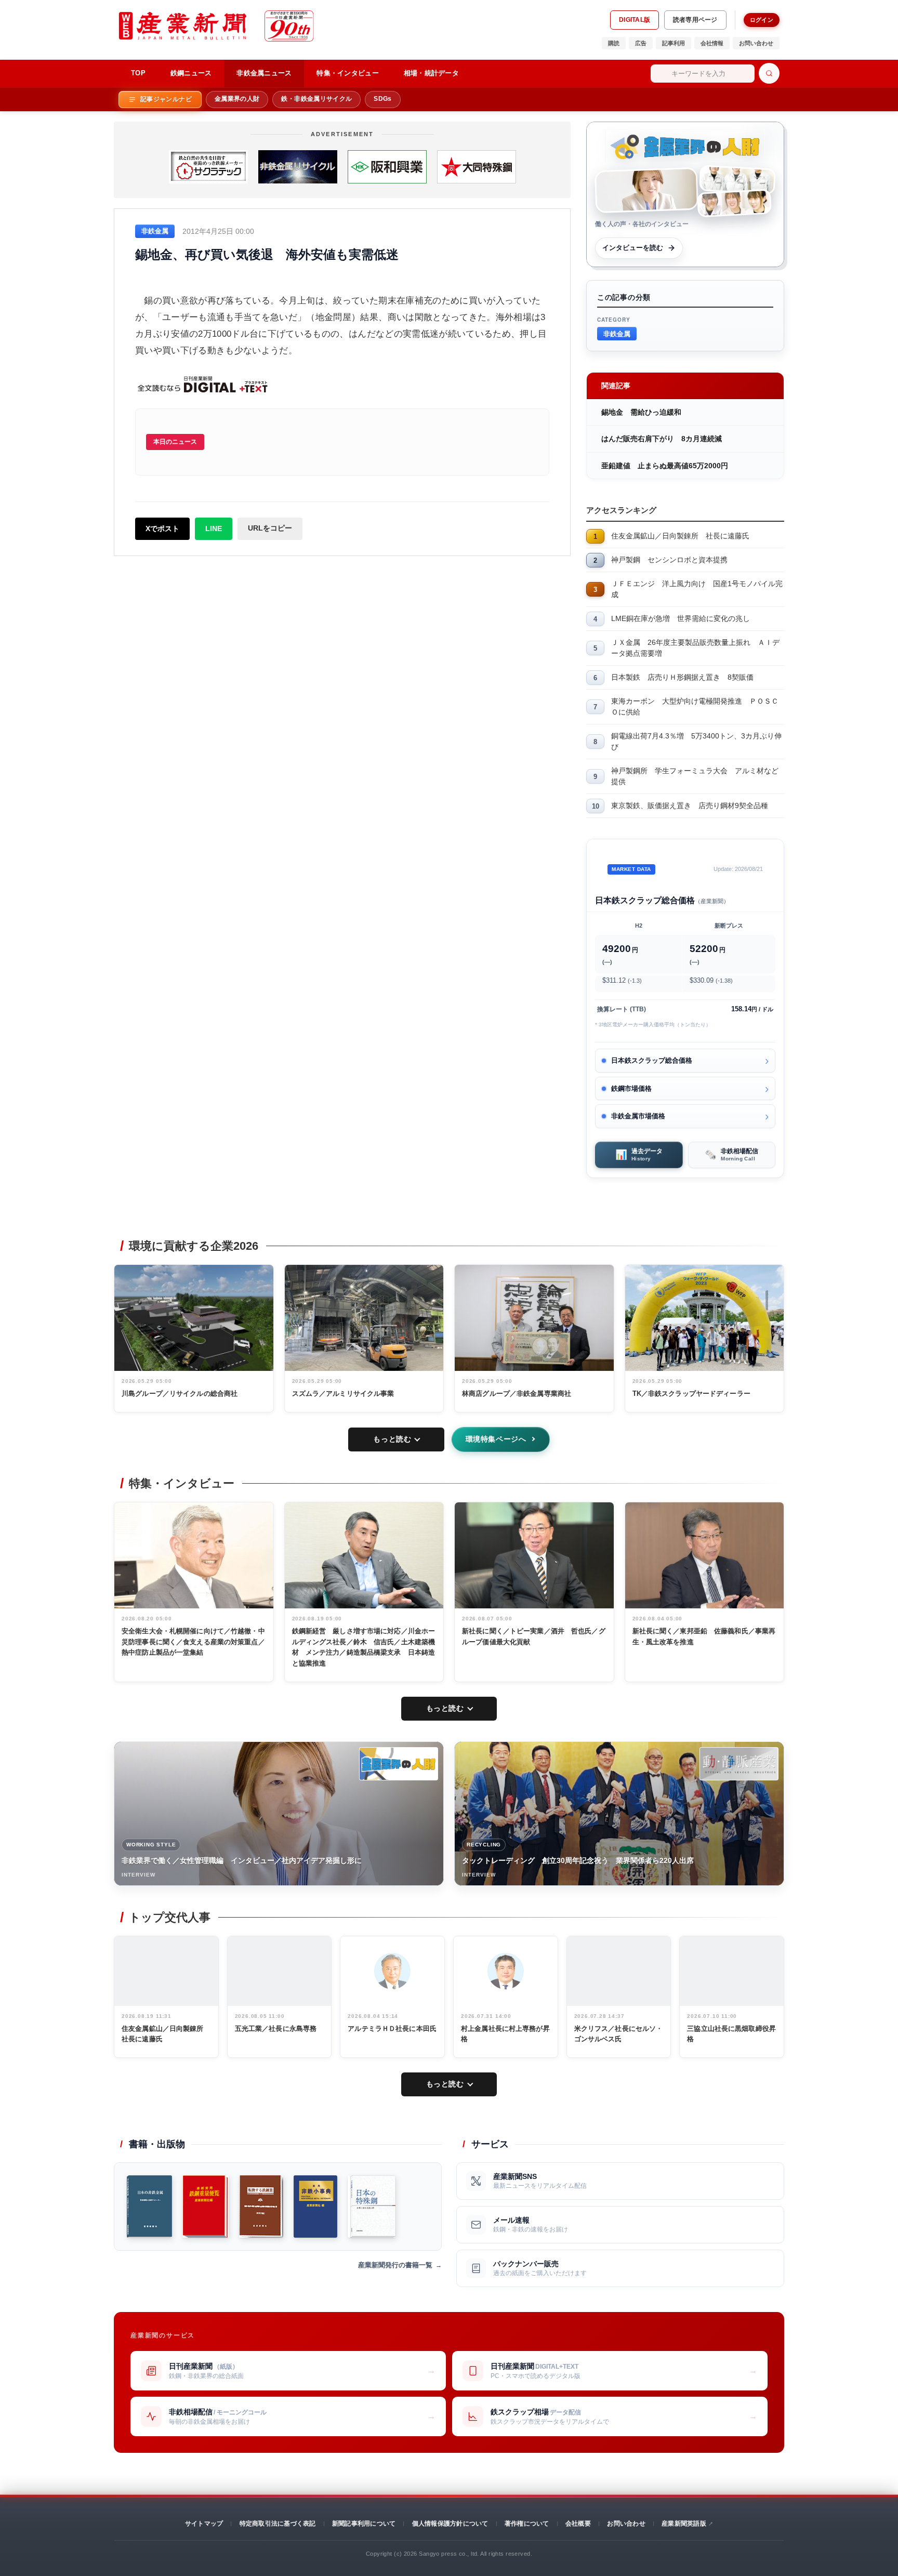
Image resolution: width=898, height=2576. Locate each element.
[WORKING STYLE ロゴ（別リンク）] (399, 1764)
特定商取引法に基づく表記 (278, 2524)
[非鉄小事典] (316, 2207)
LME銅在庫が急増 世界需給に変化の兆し (681, 618)
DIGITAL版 (635, 20)
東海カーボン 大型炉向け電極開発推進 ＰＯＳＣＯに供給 (695, 706)
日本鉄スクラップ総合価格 (652, 1060)
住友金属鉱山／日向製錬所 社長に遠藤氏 (680, 536)
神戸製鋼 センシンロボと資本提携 (669, 560)
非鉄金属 (617, 333)
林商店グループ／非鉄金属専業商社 (517, 1393)
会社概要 (578, 2524)
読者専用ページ (695, 20)
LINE (214, 529)
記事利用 (673, 43)
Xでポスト (162, 529)
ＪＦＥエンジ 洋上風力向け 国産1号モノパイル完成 (697, 589)
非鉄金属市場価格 (638, 1116)
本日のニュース (175, 442)
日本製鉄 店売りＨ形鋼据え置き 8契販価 (682, 677)
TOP (138, 73)
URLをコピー (270, 528)
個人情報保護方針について (450, 2524)
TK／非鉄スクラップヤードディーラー (691, 1393)
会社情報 (712, 43)
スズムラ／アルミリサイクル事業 (343, 1393)
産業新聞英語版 (684, 2524)
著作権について (527, 2524)
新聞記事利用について (364, 2524)
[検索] (769, 73)
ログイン (762, 20)
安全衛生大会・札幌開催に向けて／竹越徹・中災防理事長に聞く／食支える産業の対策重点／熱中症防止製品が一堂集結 (193, 1642)
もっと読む (392, 1439)
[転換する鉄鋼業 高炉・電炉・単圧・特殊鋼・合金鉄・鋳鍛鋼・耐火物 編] (261, 2207)
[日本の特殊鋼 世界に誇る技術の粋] (372, 2207)
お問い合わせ (756, 43)
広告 (641, 43)
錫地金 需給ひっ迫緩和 (641, 412)
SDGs (382, 99)
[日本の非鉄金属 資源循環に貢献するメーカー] (149, 2207)
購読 (614, 43)
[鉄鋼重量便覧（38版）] (206, 2207)
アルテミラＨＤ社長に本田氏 (392, 2029)
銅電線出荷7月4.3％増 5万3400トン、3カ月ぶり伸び (696, 741)
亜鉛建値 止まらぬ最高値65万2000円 (668, 466)
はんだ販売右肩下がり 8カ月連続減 (662, 439)
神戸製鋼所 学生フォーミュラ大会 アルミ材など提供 (695, 776)
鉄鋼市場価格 (631, 1088)
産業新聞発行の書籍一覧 (395, 2265)
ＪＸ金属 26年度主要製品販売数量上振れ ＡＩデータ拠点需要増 (695, 648)
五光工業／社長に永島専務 (276, 2029)
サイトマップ (204, 2524)
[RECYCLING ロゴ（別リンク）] (739, 1764)
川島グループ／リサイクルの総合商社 (180, 1393)
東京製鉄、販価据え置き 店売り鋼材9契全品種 (690, 805)
